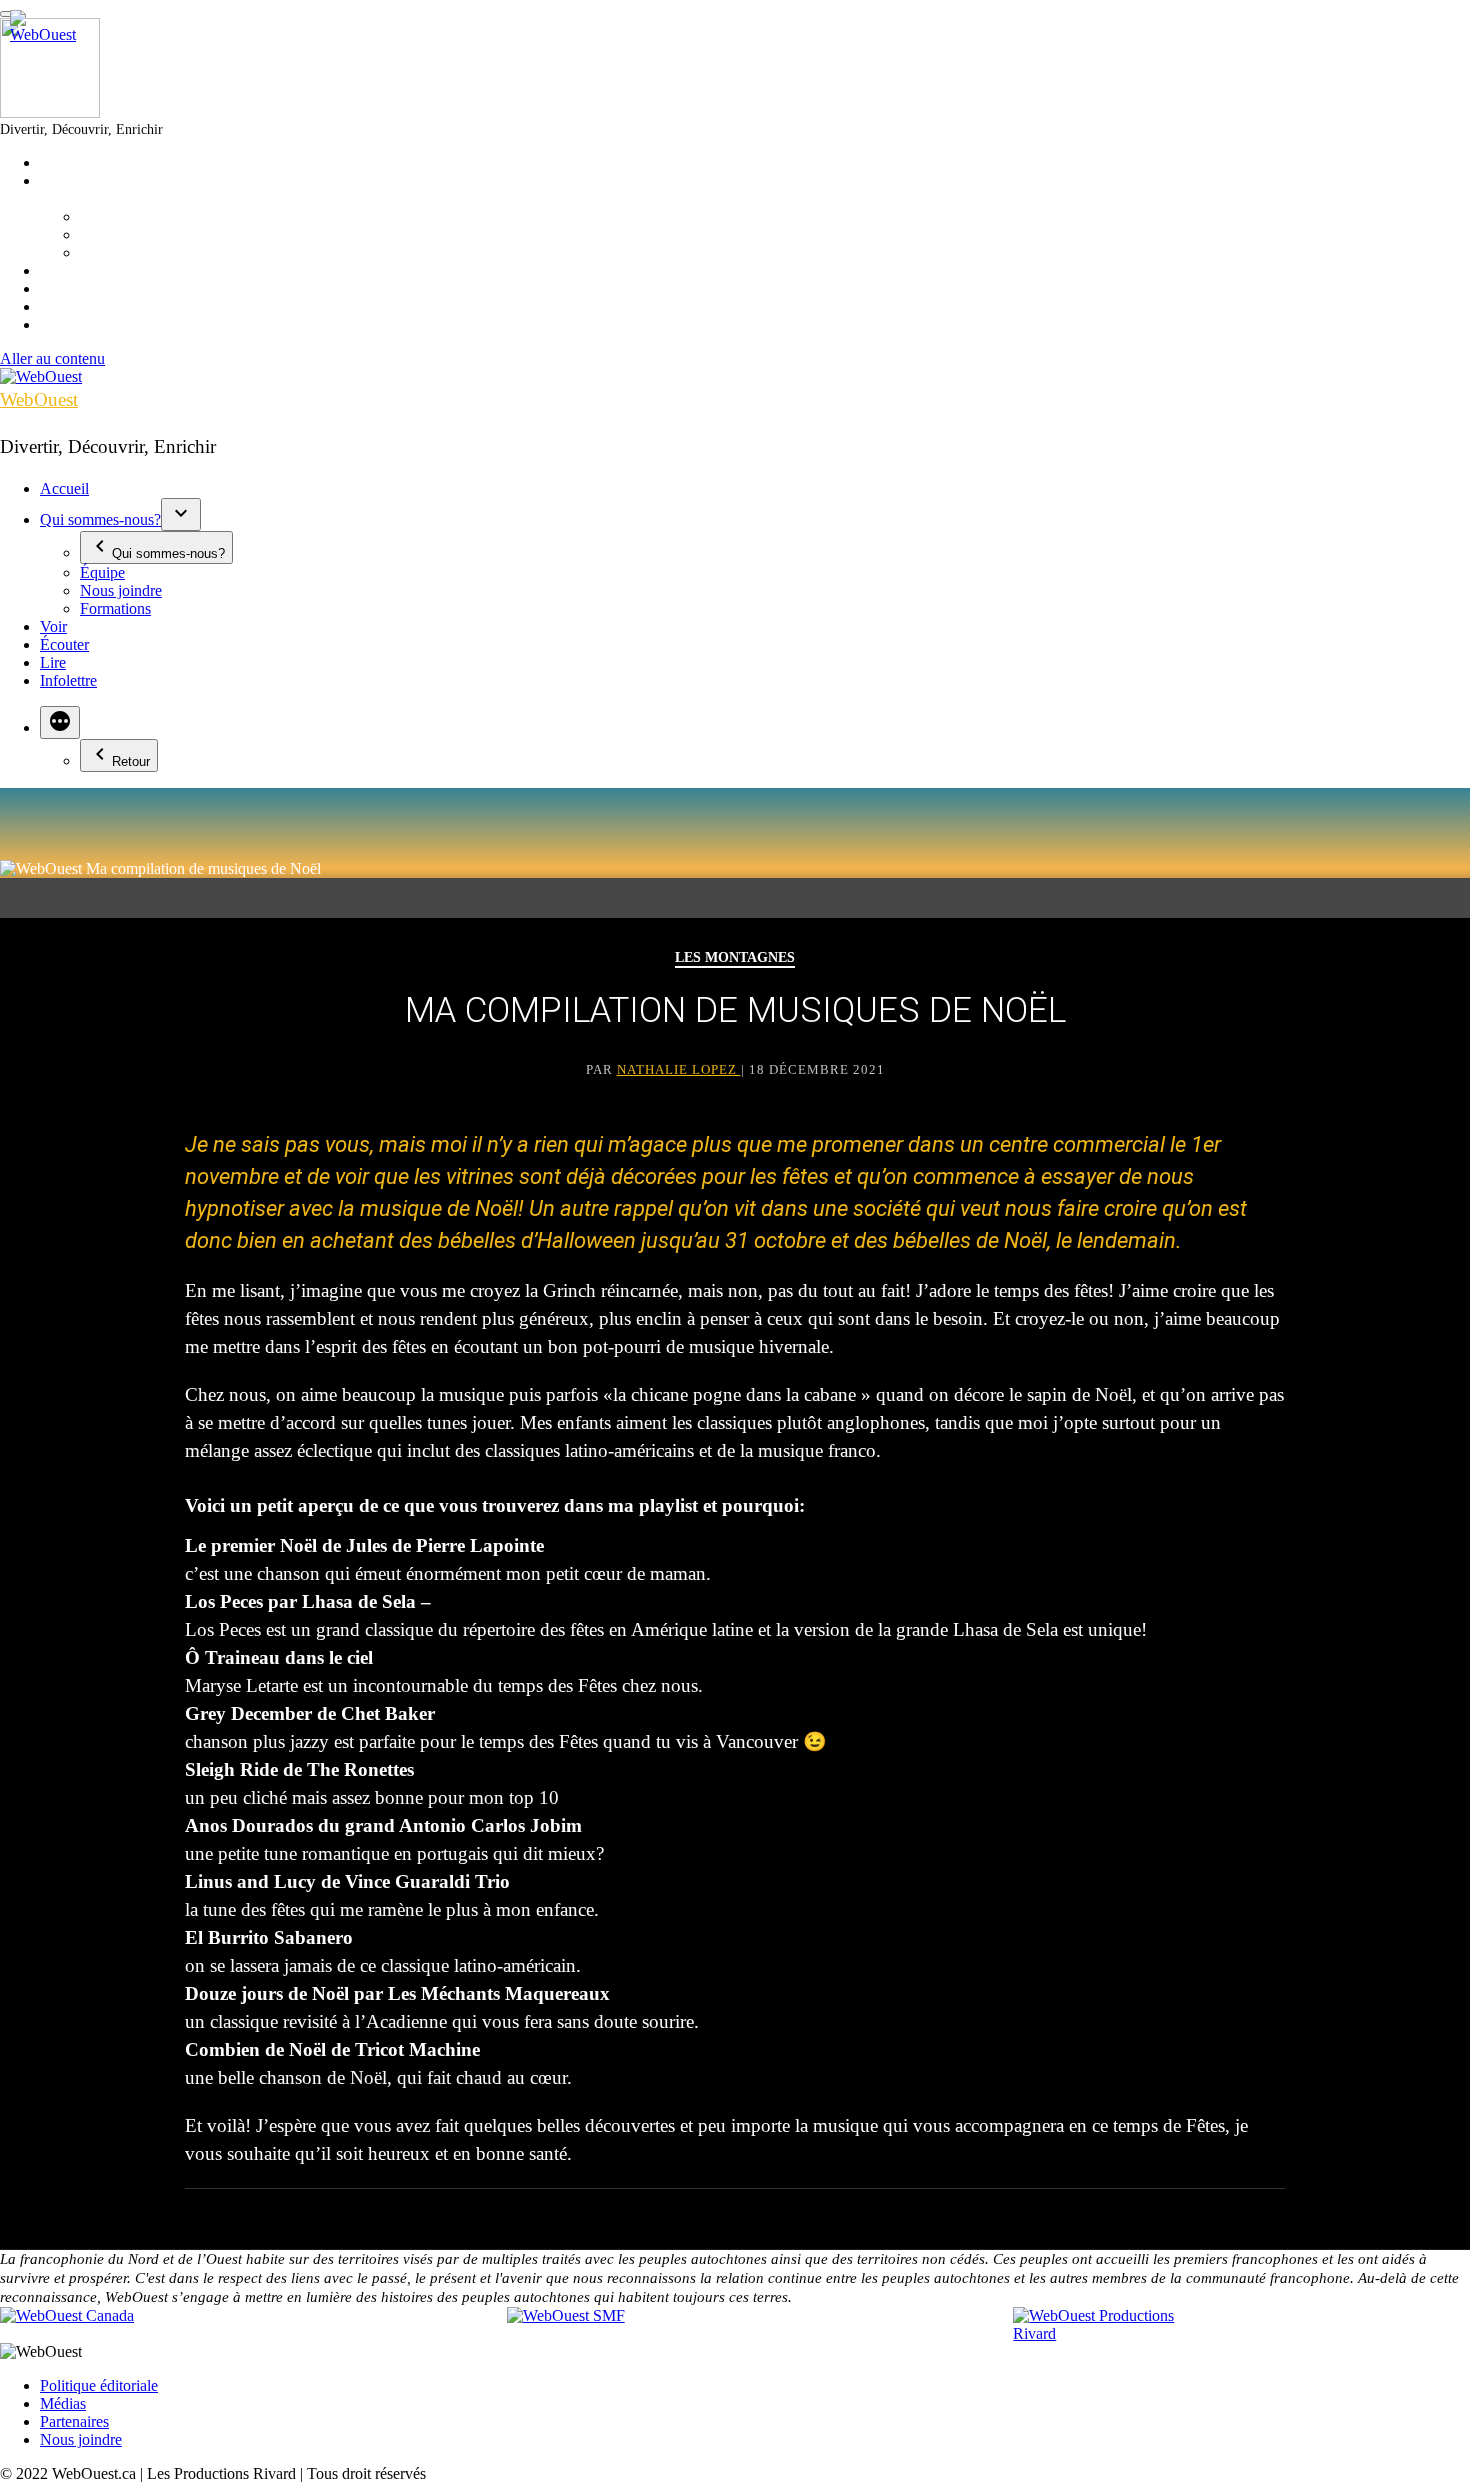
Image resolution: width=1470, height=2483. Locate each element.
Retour (131, 761)
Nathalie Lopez (679, 1069)
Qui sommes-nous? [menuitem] (100, 189)
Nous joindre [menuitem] (121, 234)
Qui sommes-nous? (100, 519)
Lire (53, 662)
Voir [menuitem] (53, 270)
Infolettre (68, 680)
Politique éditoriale (99, 2385)
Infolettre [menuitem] (68, 324)
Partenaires (74, 2421)
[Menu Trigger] (8, 14)
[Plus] (60, 722)
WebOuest (39, 399)
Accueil (64, 488)
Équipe (102, 572)
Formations (115, 608)
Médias (63, 2403)
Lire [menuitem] (53, 306)
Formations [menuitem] (115, 252)
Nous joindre (121, 590)
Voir (53, 626)
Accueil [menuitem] (64, 162)
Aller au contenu (52, 358)
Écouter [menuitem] (64, 288)
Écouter (64, 644)
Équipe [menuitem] (102, 216)
